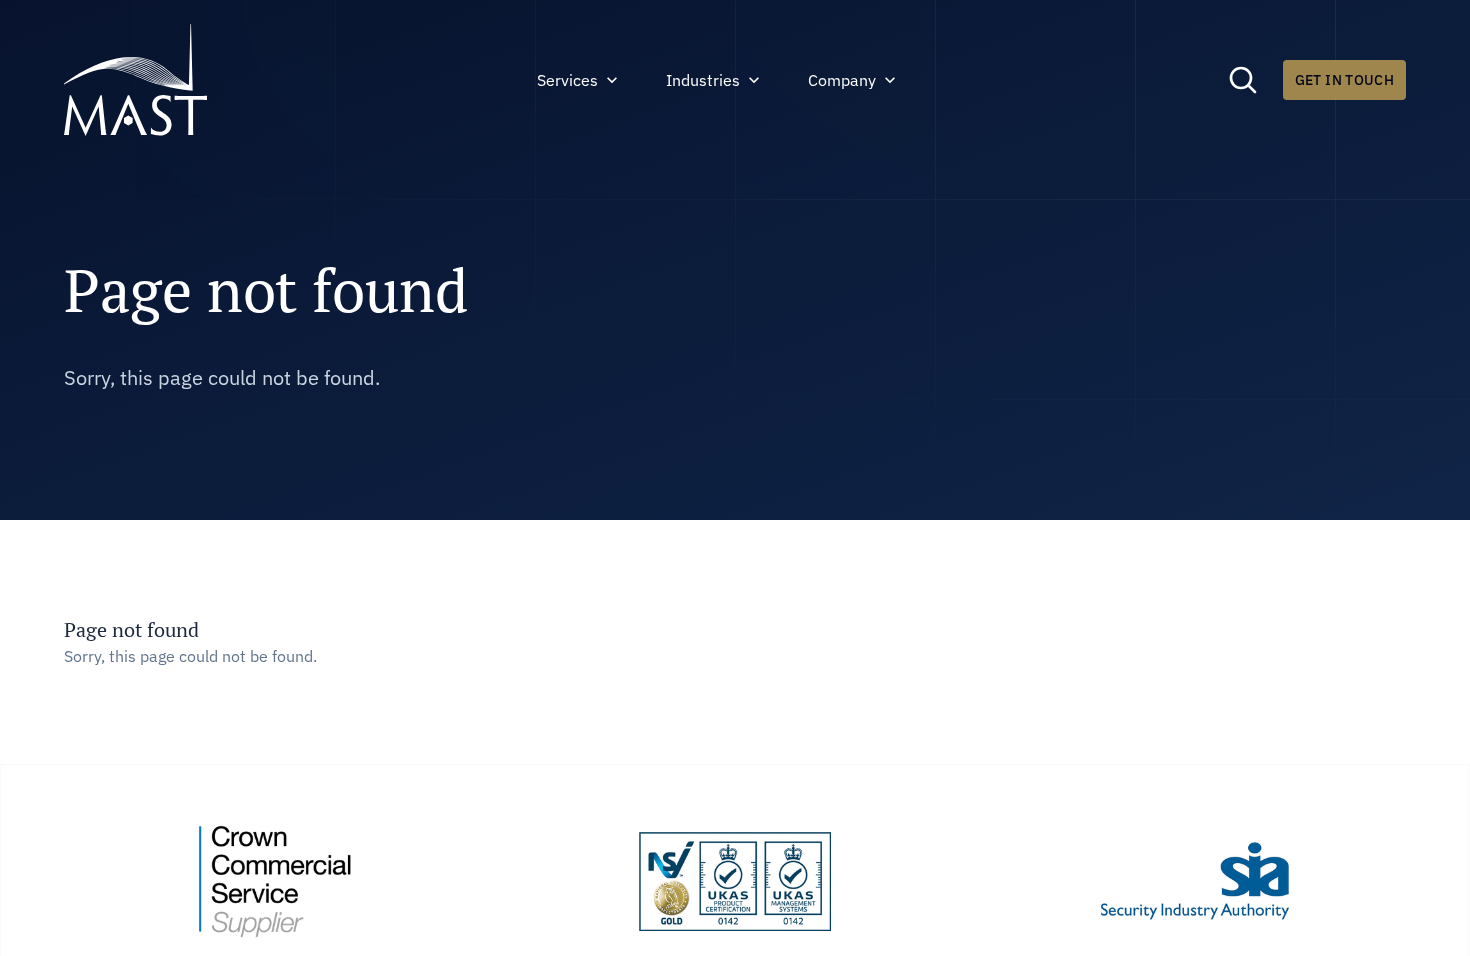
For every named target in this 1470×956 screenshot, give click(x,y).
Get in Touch (1344, 80)
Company (842, 80)
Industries (703, 80)
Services (567, 80)
